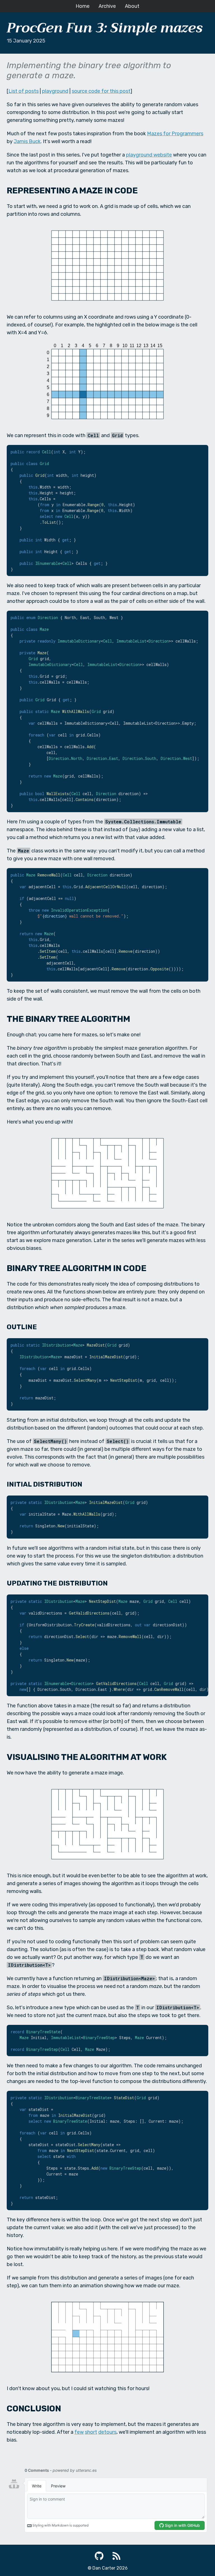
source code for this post (101, 91)
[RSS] (116, 2556)
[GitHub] (99, 2556)
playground (55, 91)
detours (107, 2432)
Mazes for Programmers (175, 134)
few (79, 2432)
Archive (107, 6)
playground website (149, 155)
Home (83, 6)
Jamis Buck (27, 141)
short (91, 2432)
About (132, 6)
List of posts (24, 91)
